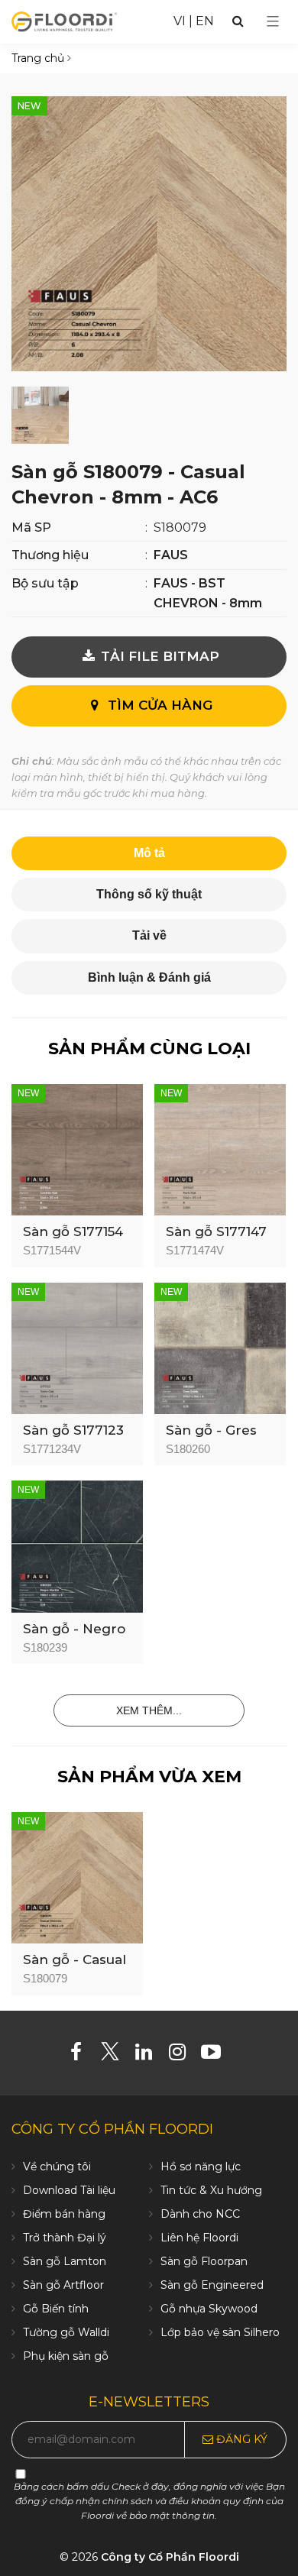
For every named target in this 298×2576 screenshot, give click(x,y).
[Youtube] (217, 2055)
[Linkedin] (149, 2055)
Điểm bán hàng (64, 2214)
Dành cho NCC (200, 2214)
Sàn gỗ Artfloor (63, 2285)
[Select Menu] (273, 21)
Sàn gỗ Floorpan (204, 2261)
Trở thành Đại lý (65, 2238)
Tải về (149, 935)
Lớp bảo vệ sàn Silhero (220, 2332)
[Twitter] (116, 2055)
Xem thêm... (149, 1710)
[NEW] (77, 1149)
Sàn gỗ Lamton (65, 2261)
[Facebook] (82, 2055)
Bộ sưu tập (45, 583)
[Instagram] (183, 2055)
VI (180, 21)
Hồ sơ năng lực (201, 2167)
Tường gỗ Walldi (66, 2332)
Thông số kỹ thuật (149, 894)
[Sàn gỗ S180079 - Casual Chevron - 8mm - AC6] (149, 233)
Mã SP (31, 527)
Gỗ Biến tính (56, 2309)
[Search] (238, 21)
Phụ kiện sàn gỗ (66, 2356)
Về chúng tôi (57, 2167)
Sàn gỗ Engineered (212, 2285)
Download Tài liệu (69, 2190)
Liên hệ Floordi (199, 2238)
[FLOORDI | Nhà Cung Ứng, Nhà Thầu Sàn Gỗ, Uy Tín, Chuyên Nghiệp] (64, 21)
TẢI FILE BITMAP (158, 656)
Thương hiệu (50, 555)
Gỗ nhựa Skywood (209, 2309)
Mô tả (149, 853)
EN (205, 21)
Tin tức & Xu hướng (211, 2190)
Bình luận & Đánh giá (149, 977)
